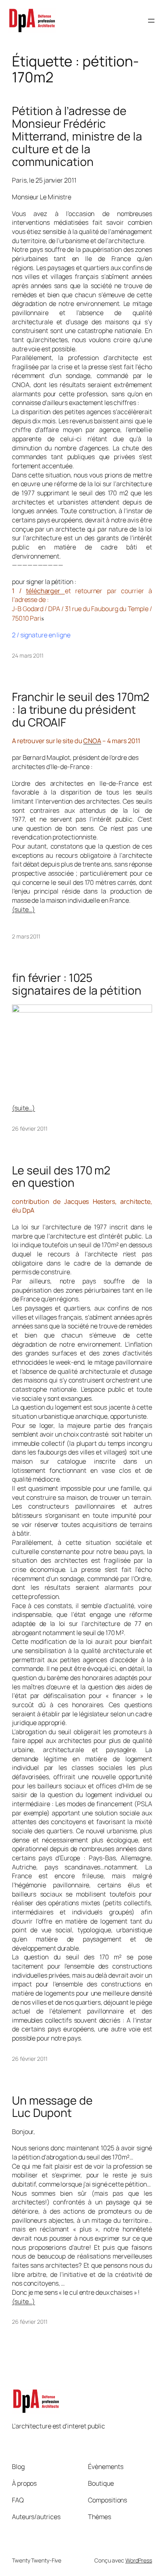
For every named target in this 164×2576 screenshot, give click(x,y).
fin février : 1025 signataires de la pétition (76, 984)
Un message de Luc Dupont (52, 2107)
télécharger (45, 591)
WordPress (139, 2560)
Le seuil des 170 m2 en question (61, 1177)
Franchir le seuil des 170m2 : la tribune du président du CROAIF (81, 710)
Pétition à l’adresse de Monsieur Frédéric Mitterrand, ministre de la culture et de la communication (77, 136)
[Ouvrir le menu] (151, 21)
